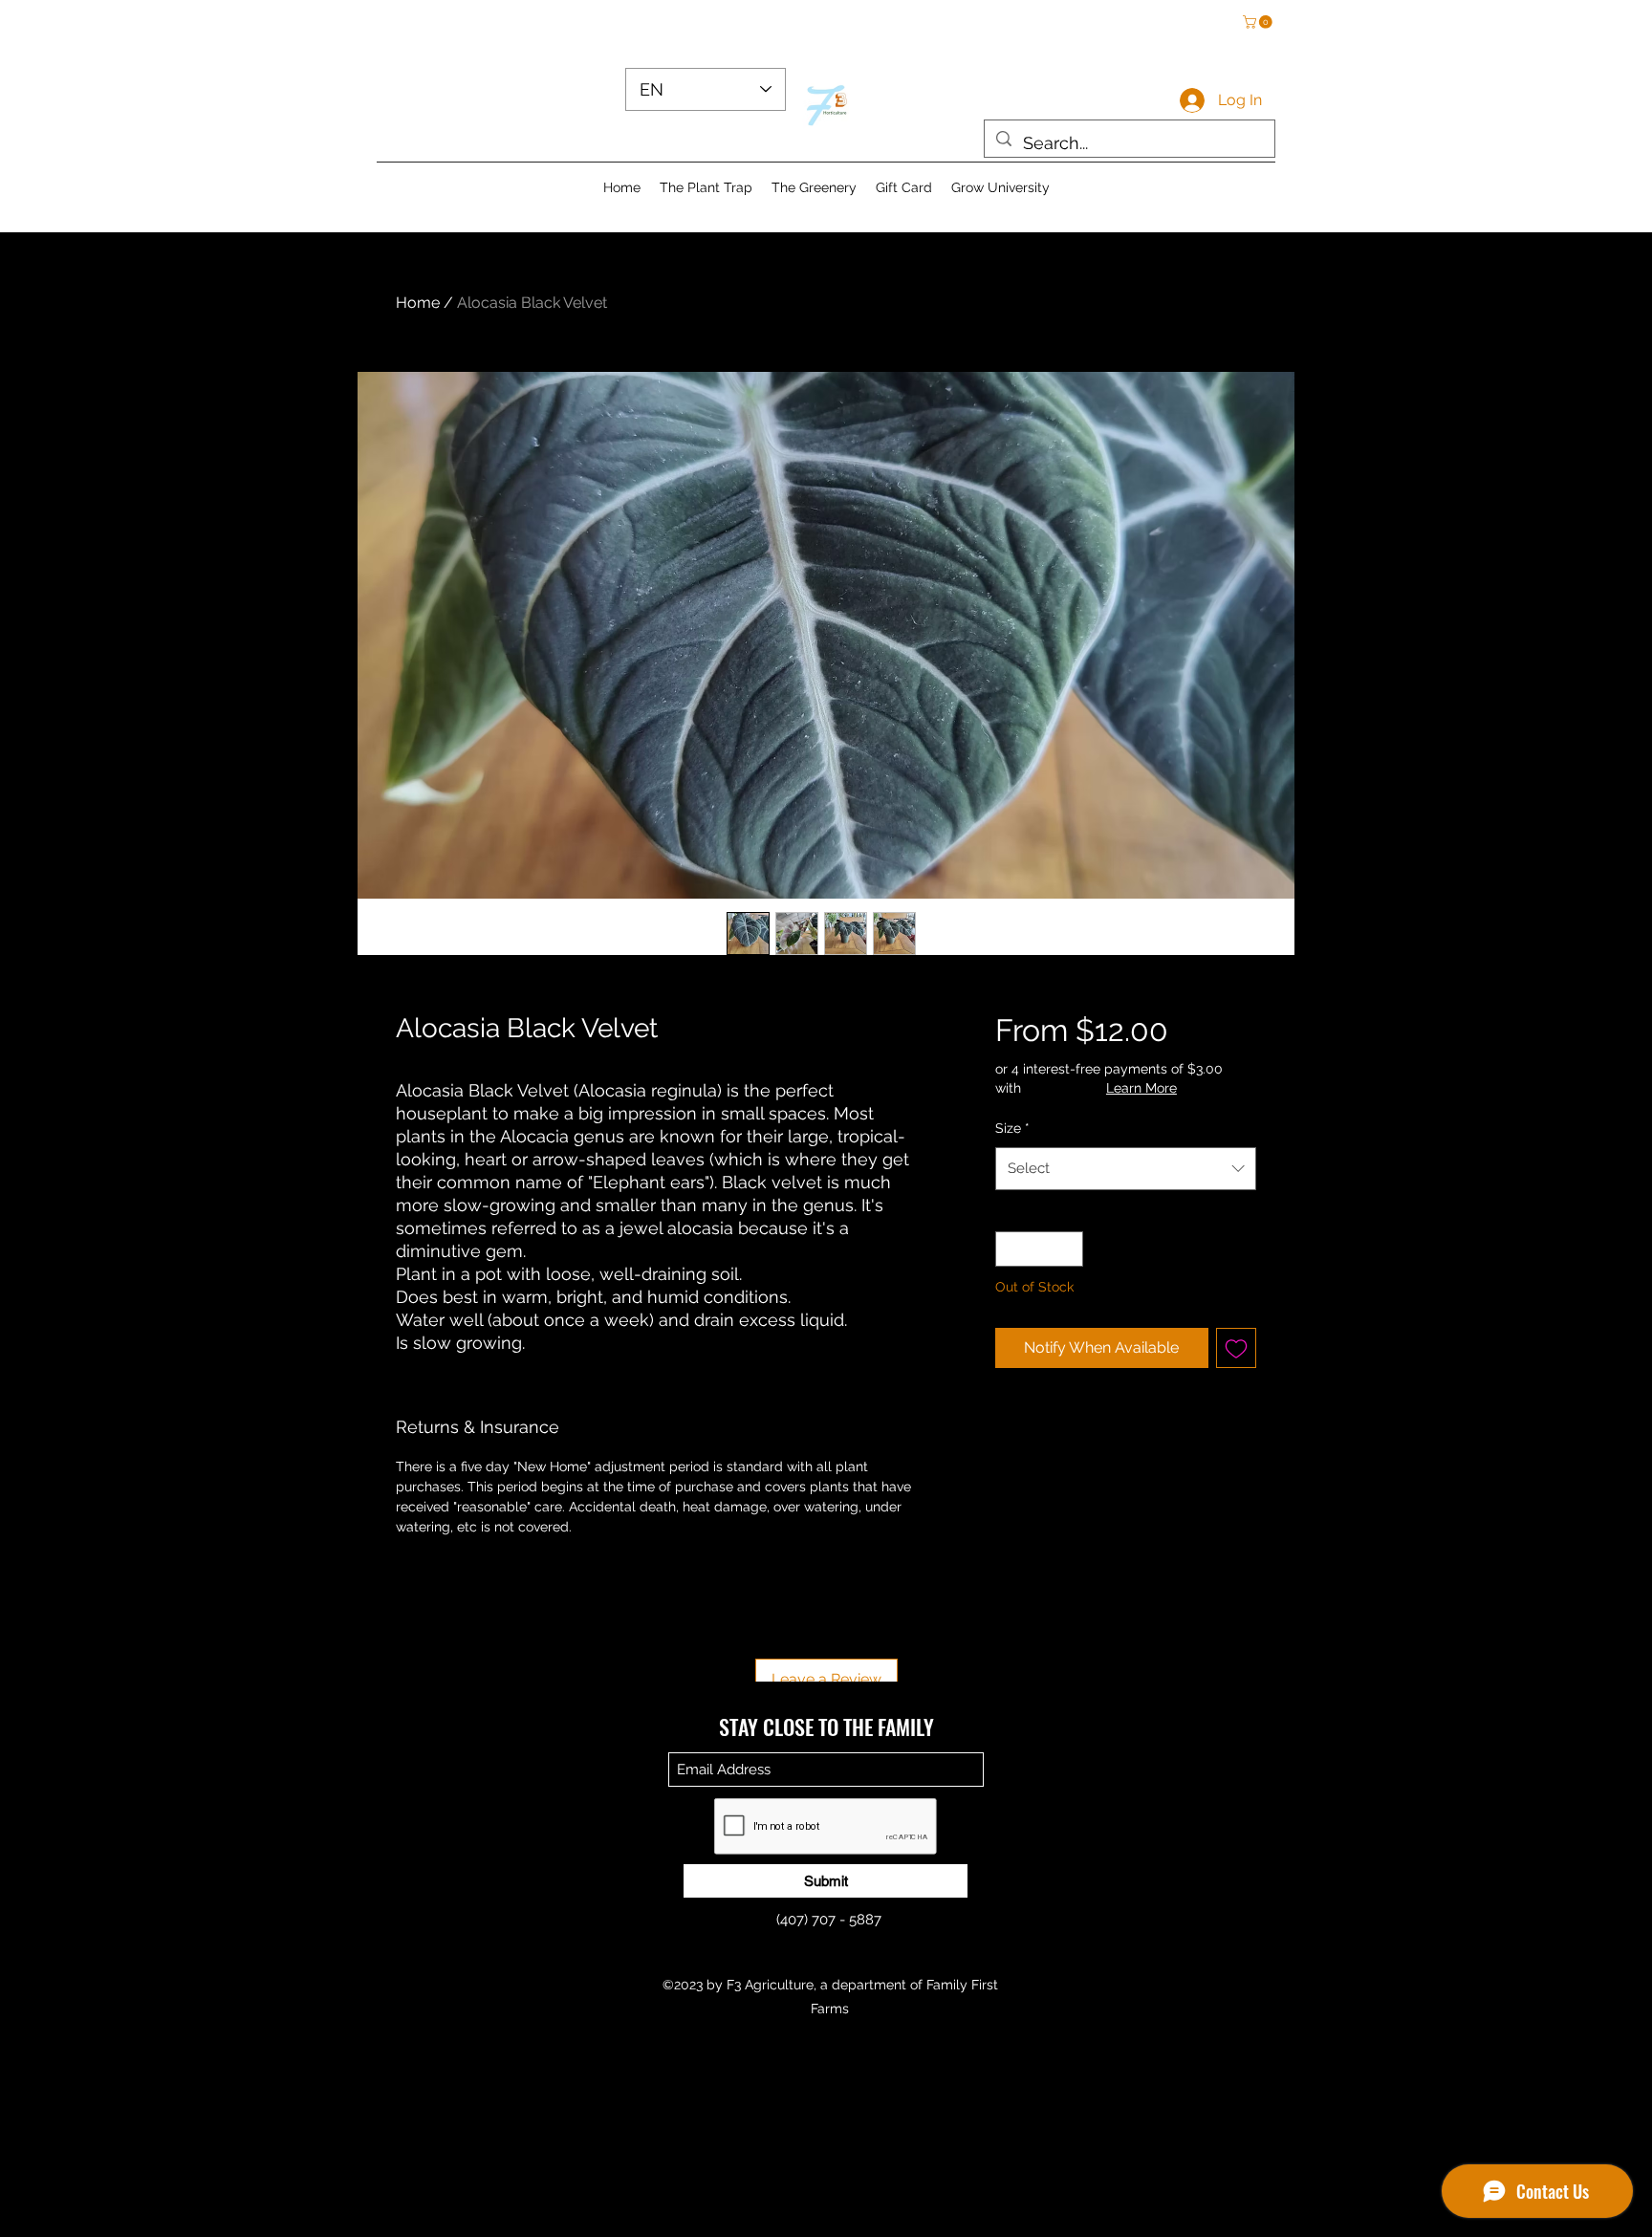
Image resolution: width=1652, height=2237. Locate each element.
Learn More (1141, 1088)
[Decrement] (1010, 1249)
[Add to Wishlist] (1236, 1348)
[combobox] (1126, 1168)
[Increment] (1068, 1249)
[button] (1259, 22)
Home (418, 303)
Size (1012, 1128)
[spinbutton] (1039, 1249)
